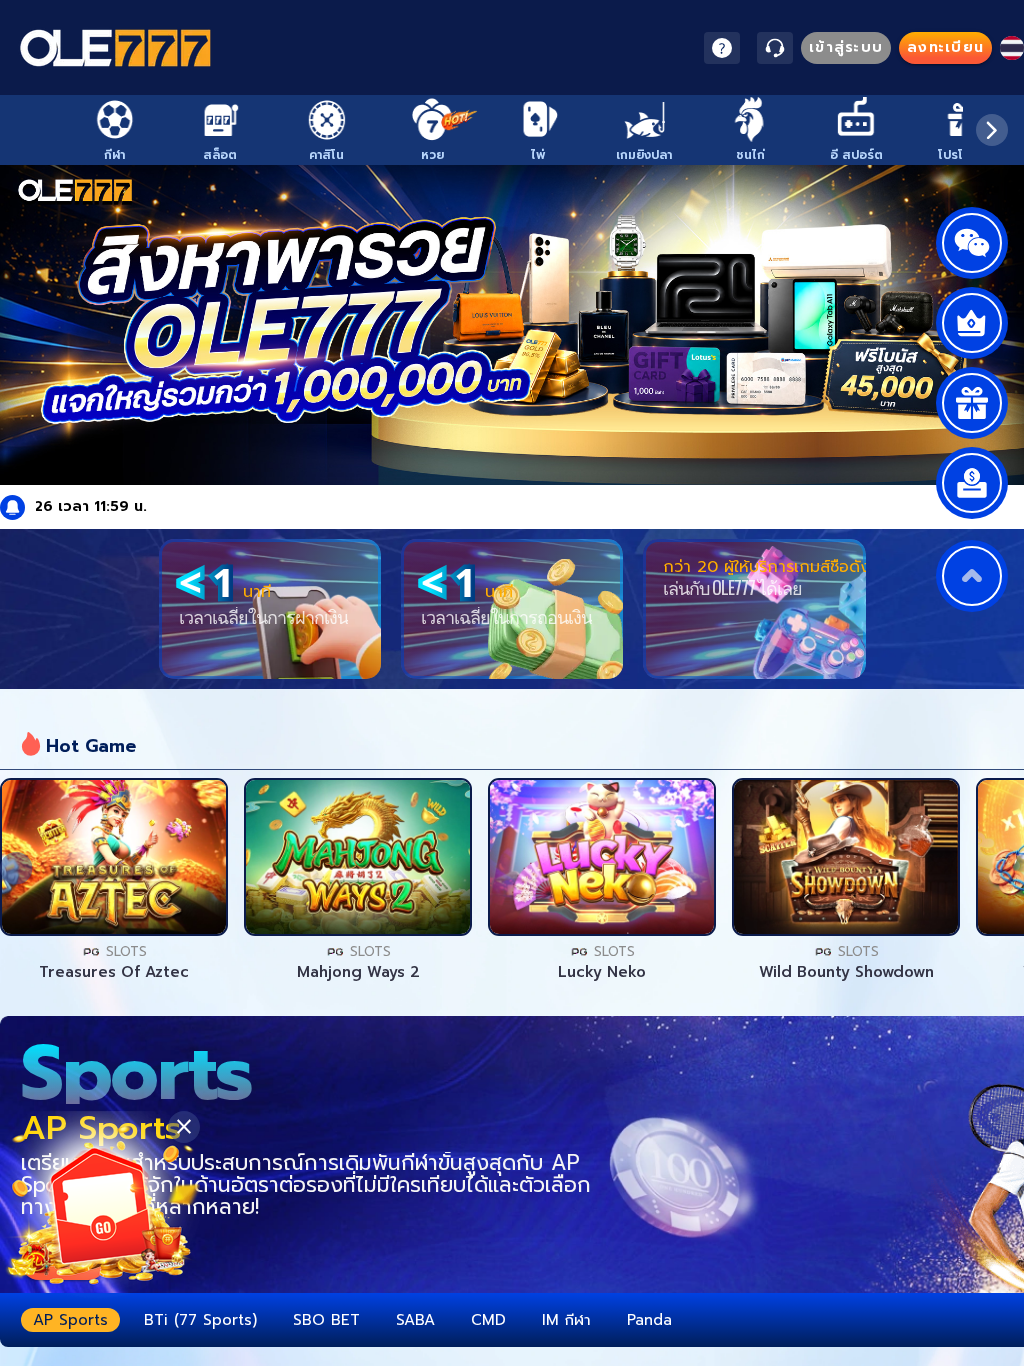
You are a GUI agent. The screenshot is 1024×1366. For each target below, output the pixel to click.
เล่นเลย (114, 857)
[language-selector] (1012, 48)
